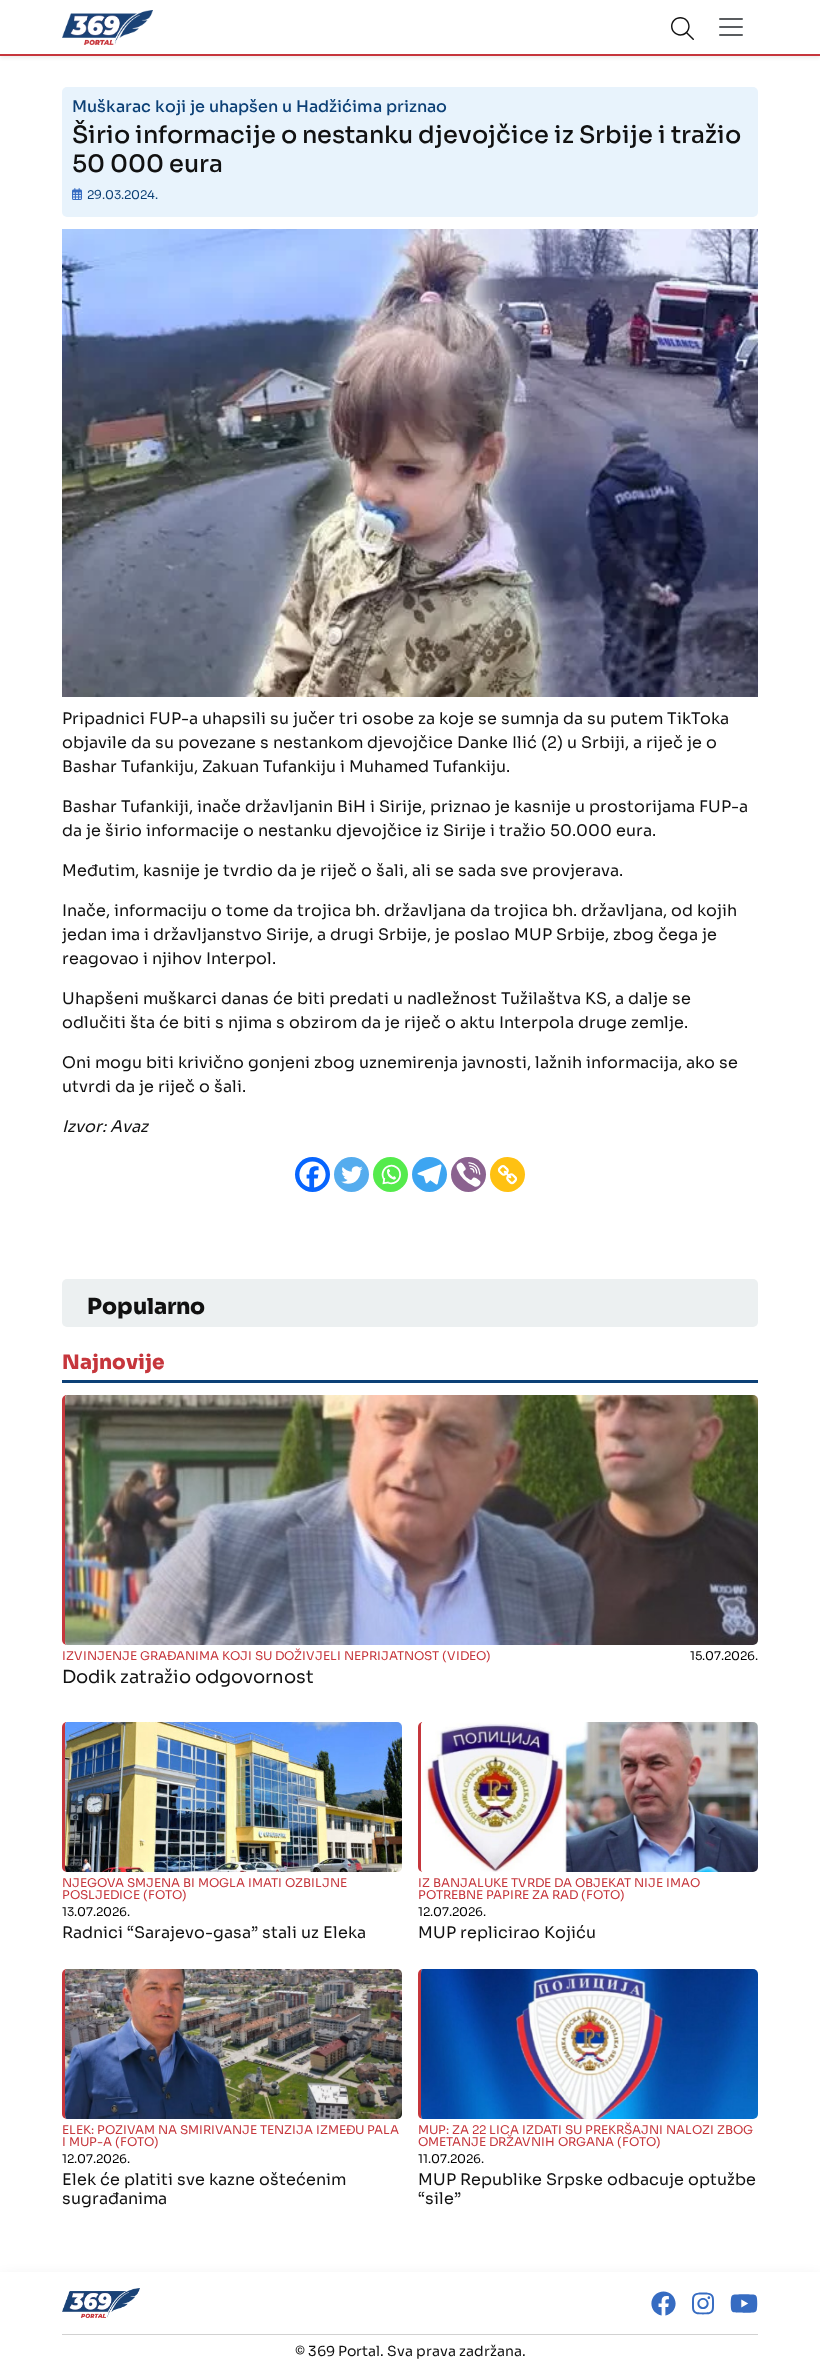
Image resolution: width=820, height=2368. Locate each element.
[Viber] (468, 1174)
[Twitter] (351, 1174)
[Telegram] (429, 1174)
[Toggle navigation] (731, 27)
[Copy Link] (507, 1174)
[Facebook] (312, 1174)
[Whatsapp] (390, 1174)
